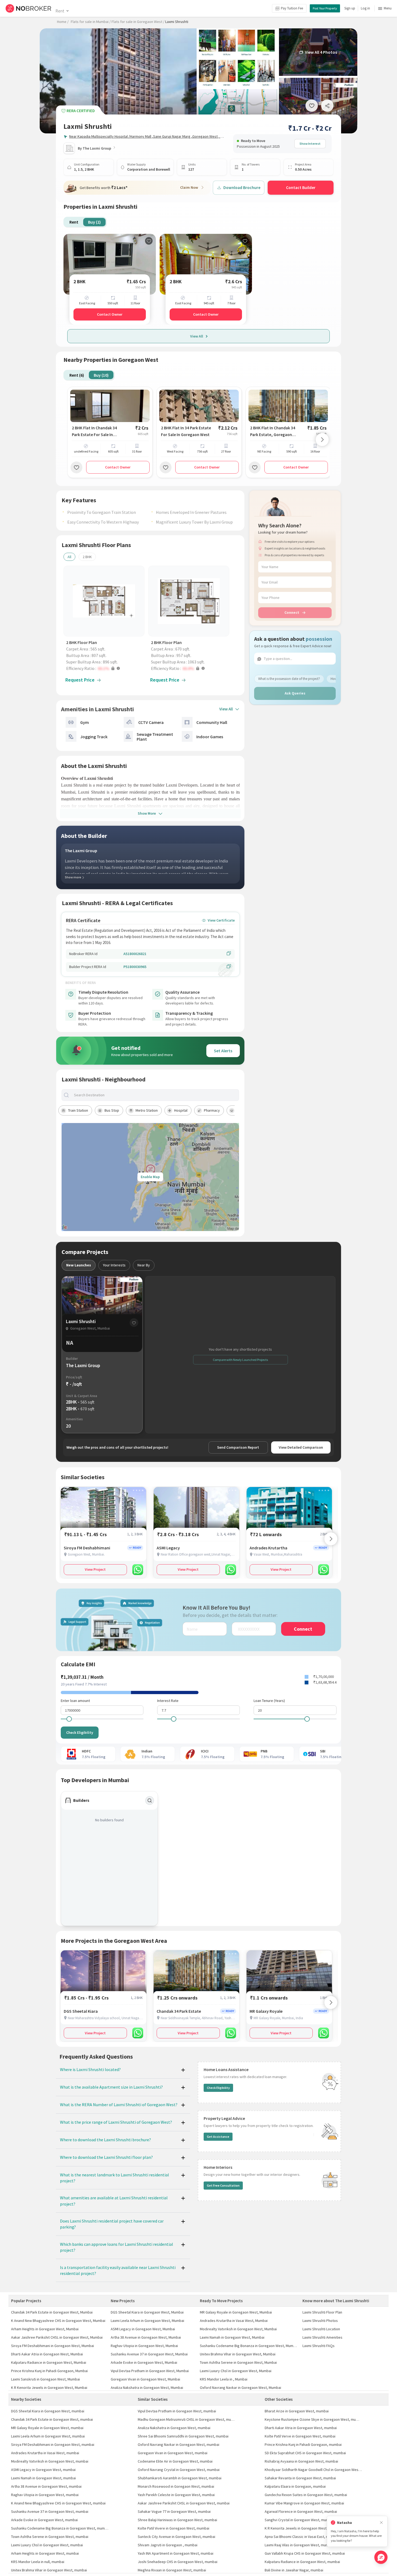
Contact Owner (110, 314)
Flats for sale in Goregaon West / (138, 22)
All (69, 557)
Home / (63, 22)
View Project (95, 1569)
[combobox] (155, 1095)
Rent (60, 11)
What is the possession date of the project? (289, 679)
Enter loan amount (75, 1701)
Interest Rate (168, 1701)
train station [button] (78, 1110)
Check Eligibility (80, 1732)
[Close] (381, 2523)
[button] (105, 668)
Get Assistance (218, 2137)
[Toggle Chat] (381, 2557)
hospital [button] (181, 1110)
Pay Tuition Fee (292, 8)
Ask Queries (295, 693)
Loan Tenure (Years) (269, 1701)
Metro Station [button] (147, 1110)
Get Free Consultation (223, 2185)
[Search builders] (150, 1800)
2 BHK (87, 557)
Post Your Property (325, 8)
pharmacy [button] (212, 1110)
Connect (292, 612)
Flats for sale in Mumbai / (91, 22)
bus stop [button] (112, 1110)
